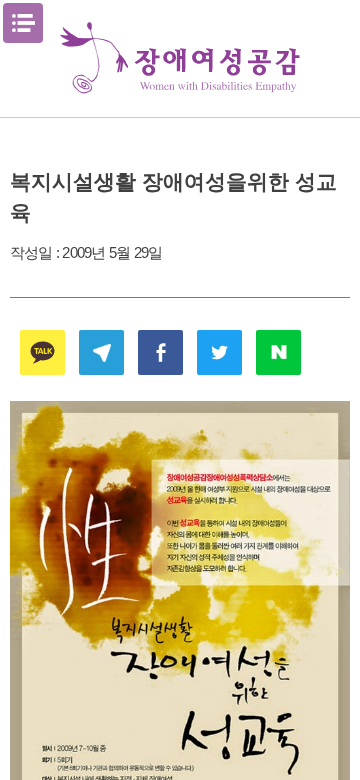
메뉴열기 (23, 23)
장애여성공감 (180, 58)
